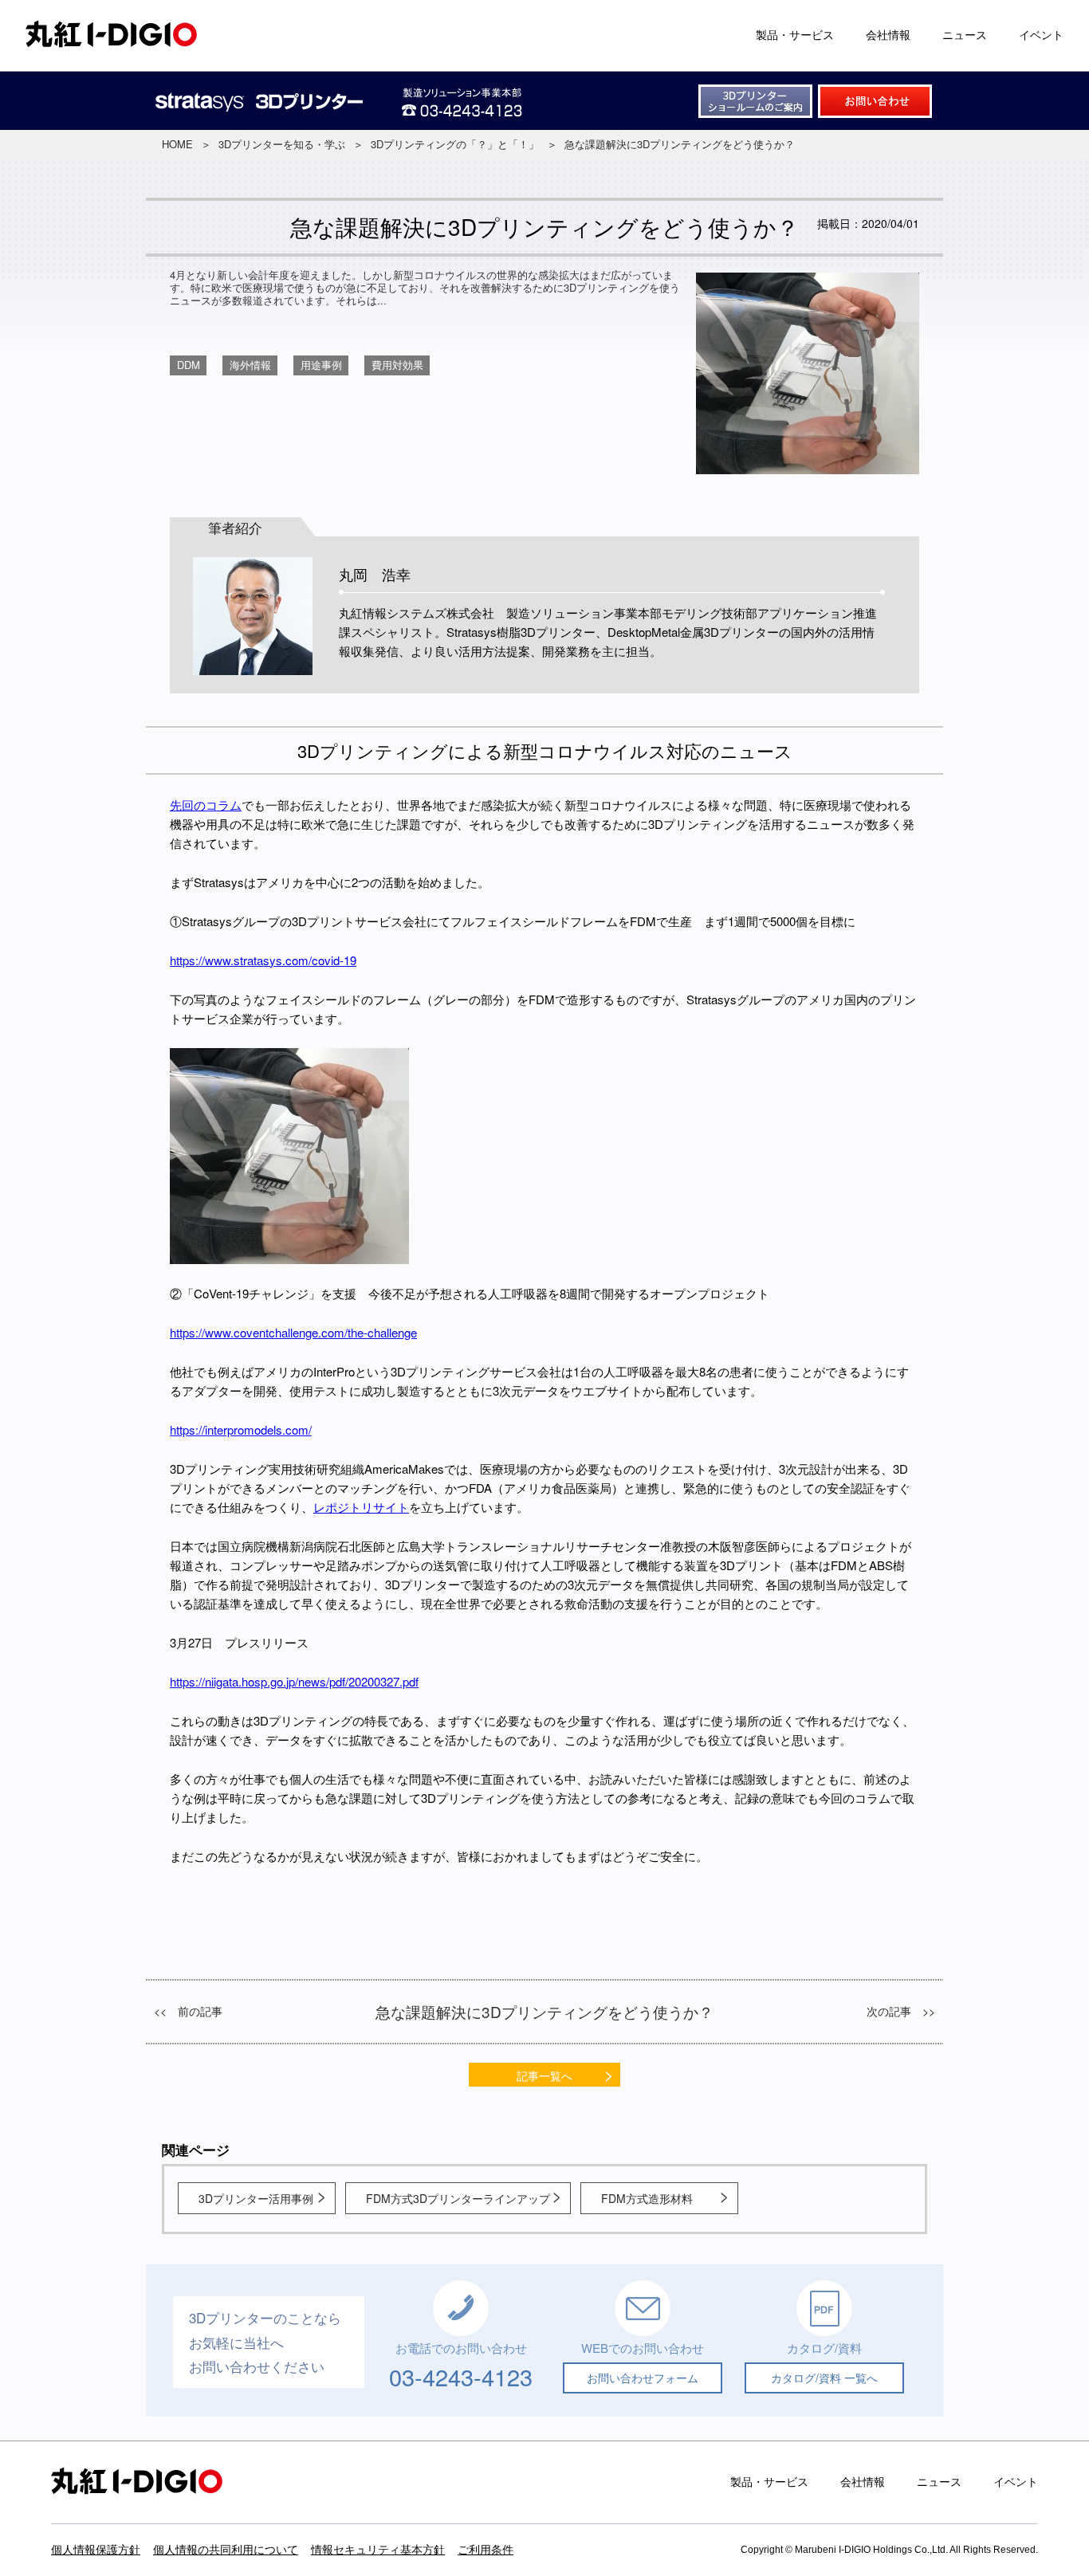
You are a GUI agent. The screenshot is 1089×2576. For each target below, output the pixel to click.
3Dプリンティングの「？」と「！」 (455, 144)
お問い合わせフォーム (643, 2378)
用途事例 (321, 365)
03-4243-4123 (461, 2376)
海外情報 (250, 365)
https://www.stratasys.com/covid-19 (263, 960)
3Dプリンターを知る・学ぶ (282, 144)
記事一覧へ (544, 2075)
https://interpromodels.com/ (241, 1429)
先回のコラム (206, 805)
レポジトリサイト (361, 1507)
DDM (189, 365)
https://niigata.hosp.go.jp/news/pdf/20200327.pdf (294, 1681)
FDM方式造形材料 (647, 2198)
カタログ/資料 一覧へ (824, 2378)
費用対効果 (397, 365)
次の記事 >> (901, 2011)
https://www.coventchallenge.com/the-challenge (293, 1332)
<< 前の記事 (188, 2011)
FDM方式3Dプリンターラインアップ (458, 2198)
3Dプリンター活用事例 (256, 2198)
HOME (177, 144)
